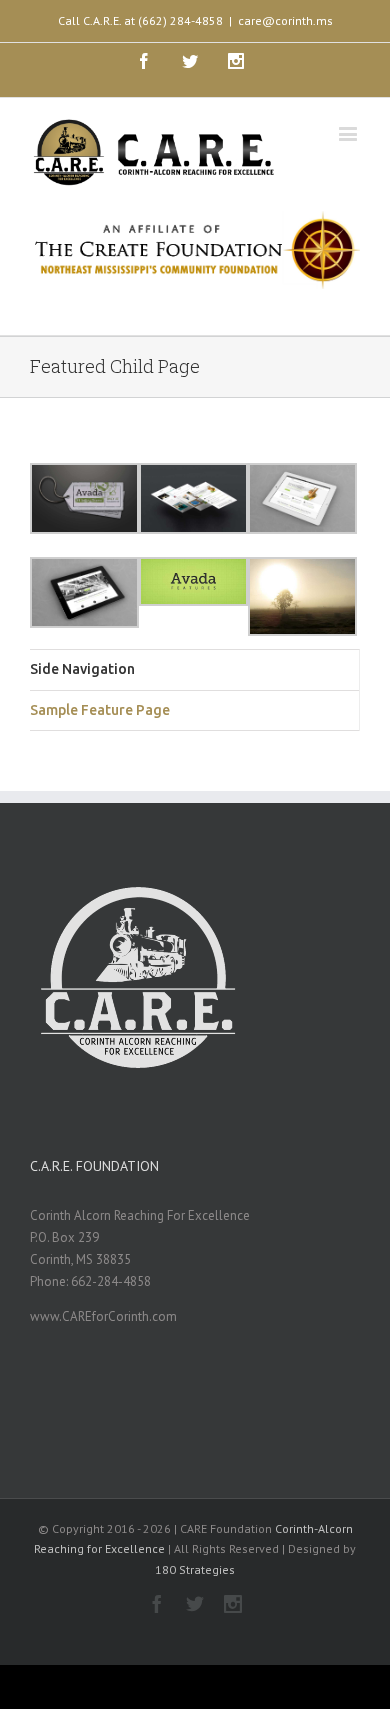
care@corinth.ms (285, 20)
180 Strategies (195, 1569)
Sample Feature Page (100, 710)
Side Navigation (82, 669)
